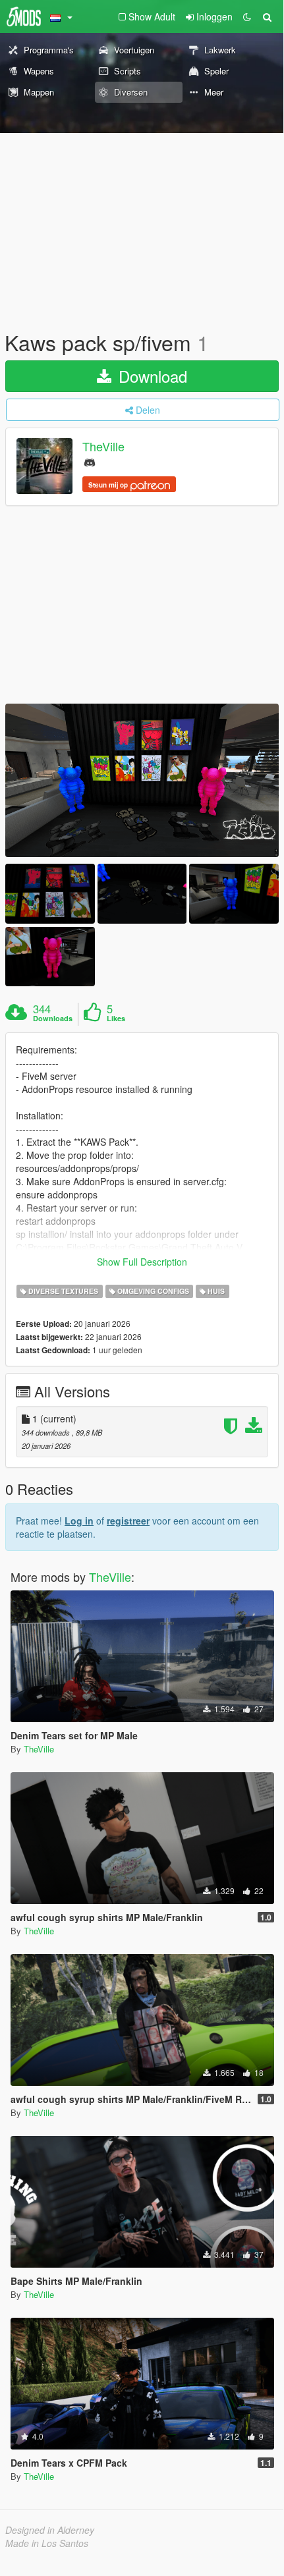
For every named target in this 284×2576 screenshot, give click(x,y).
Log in (79, 1521)
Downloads (53, 1019)
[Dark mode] (247, 16)
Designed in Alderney (50, 2530)
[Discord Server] (90, 462)
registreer (128, 1521)
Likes (116, 1019)
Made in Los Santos (47, 2543)
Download (151, 376)
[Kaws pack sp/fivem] (142, 780)
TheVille (103, 447)
